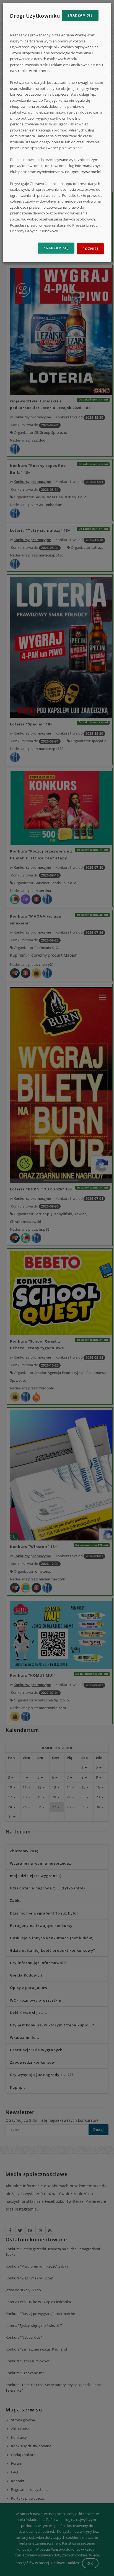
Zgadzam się (80, 15)
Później (90, 249)
